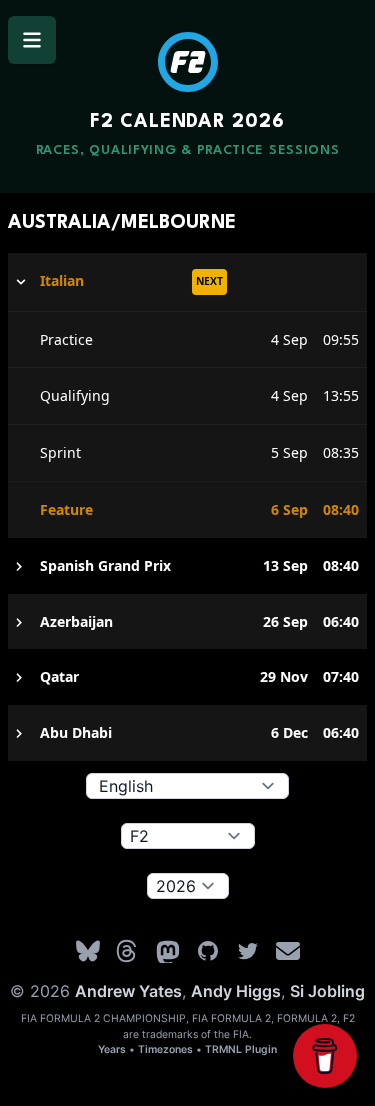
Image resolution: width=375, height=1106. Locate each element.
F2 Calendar (187, 122)
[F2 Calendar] (188, 62)
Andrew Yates (128, 991)
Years (112, 1049)
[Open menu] (32, 40)
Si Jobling (327, 991)
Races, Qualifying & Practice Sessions (188, 150)
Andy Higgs (236, 991)
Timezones (165, 1049)
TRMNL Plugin (241, 1049)
